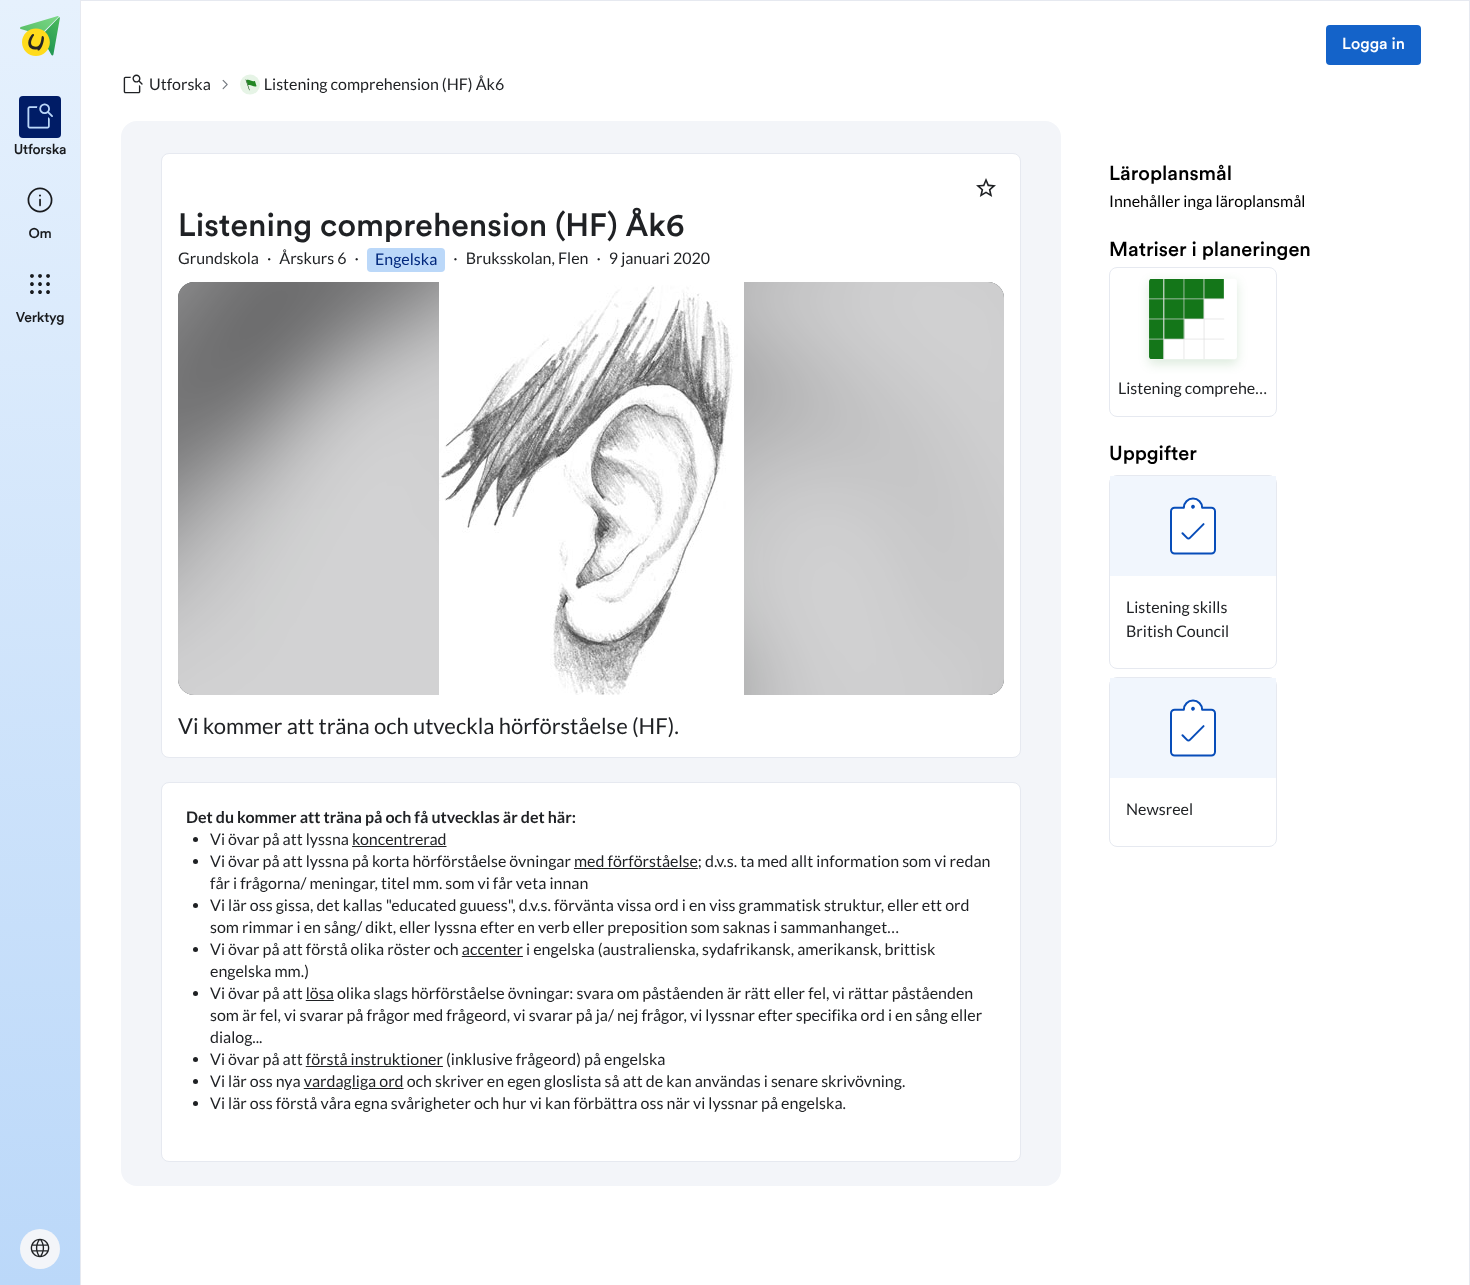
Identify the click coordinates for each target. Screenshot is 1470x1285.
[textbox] (591, 972)
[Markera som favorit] (986, 188)
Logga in (1373, 45)
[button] (1193, 342)
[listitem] (40, 128)
